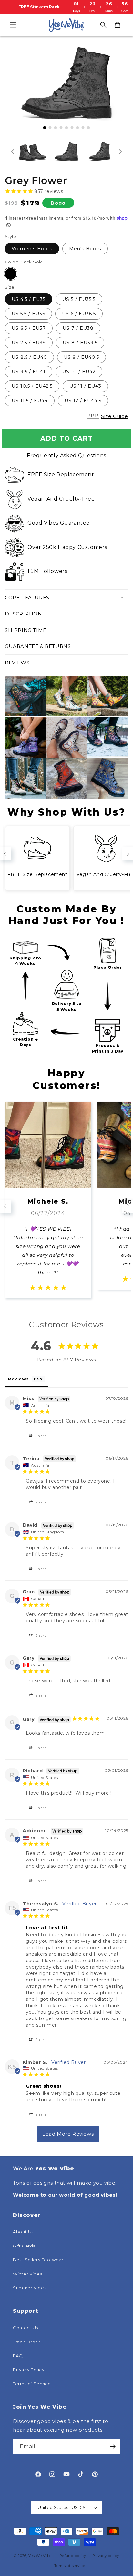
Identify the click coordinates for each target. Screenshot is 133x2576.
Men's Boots (85, 249)
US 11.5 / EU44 (30, 401)
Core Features (27, 598)
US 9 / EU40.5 (82, 357)
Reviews (17, 663)
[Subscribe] (113, 2447)
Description (24, 614)
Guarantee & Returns (38, 646)
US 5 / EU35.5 (79, 299)
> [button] (68, 2134)
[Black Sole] (11, 274)
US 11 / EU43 (85, 386)
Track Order (27, 2342)
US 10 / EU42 (79, 372)
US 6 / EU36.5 (79, 314)
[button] (13, 25)
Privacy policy (106, 2556)
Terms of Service (32, 2384)
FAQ (18, 2356)
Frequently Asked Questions (66, 456)
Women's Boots (32, 249)
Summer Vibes (30, 2288)
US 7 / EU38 (78, 328)
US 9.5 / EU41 (29, 372)
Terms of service (70, 2566)
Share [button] (40, 1436)
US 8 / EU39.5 (80, 343)
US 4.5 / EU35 (29, 299)
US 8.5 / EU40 (29, 357)
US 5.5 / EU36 (28, 314)
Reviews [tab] (18, 1379)
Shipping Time (26, 630)
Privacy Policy (29, 2370)
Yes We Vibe (40, 2556)
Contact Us (26, 2328)
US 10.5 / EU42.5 (32, 386)
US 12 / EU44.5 (83, 401)
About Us (23, 2232)
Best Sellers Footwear (38, 2260)
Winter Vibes (27, 2274)
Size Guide (115, 416)
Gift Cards (24, 2246)
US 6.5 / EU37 (29, 328)
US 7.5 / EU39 (29, 343)
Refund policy (73, 2556)
